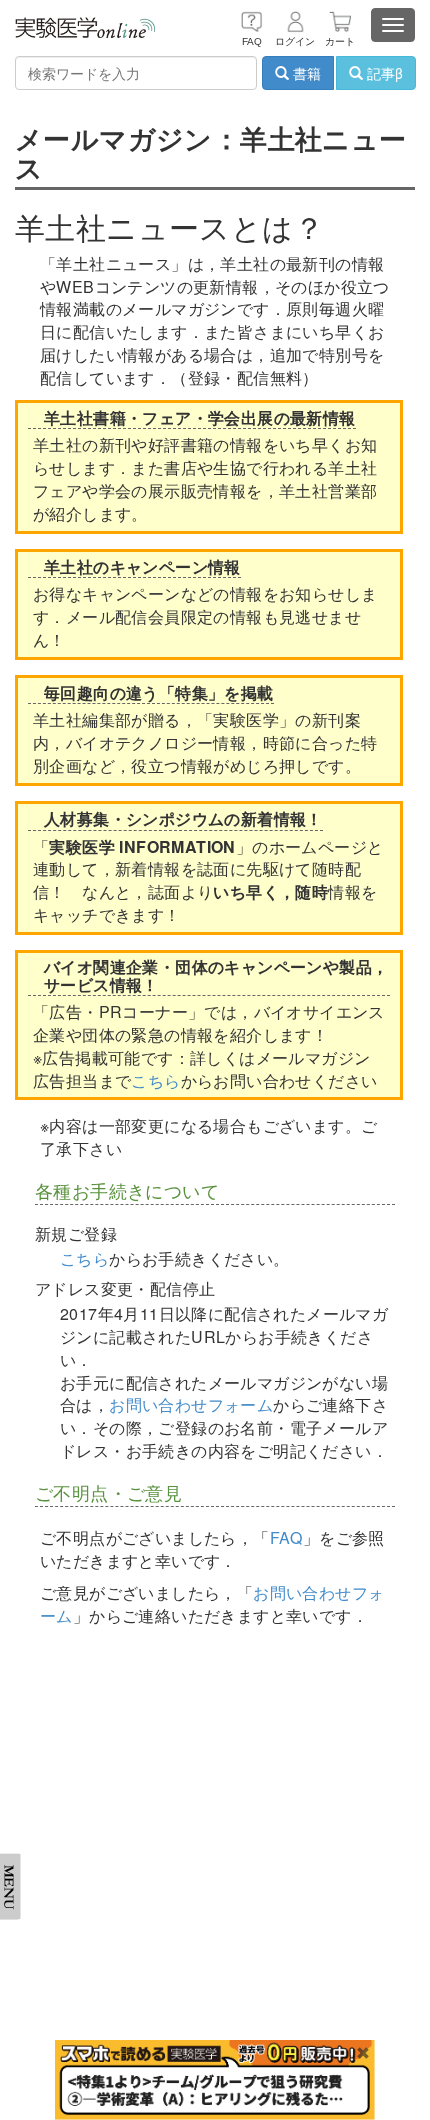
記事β (383, 73)
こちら (155, 1080)
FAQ (286, 1537)
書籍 (305, 73)
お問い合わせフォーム (191, 1404)
